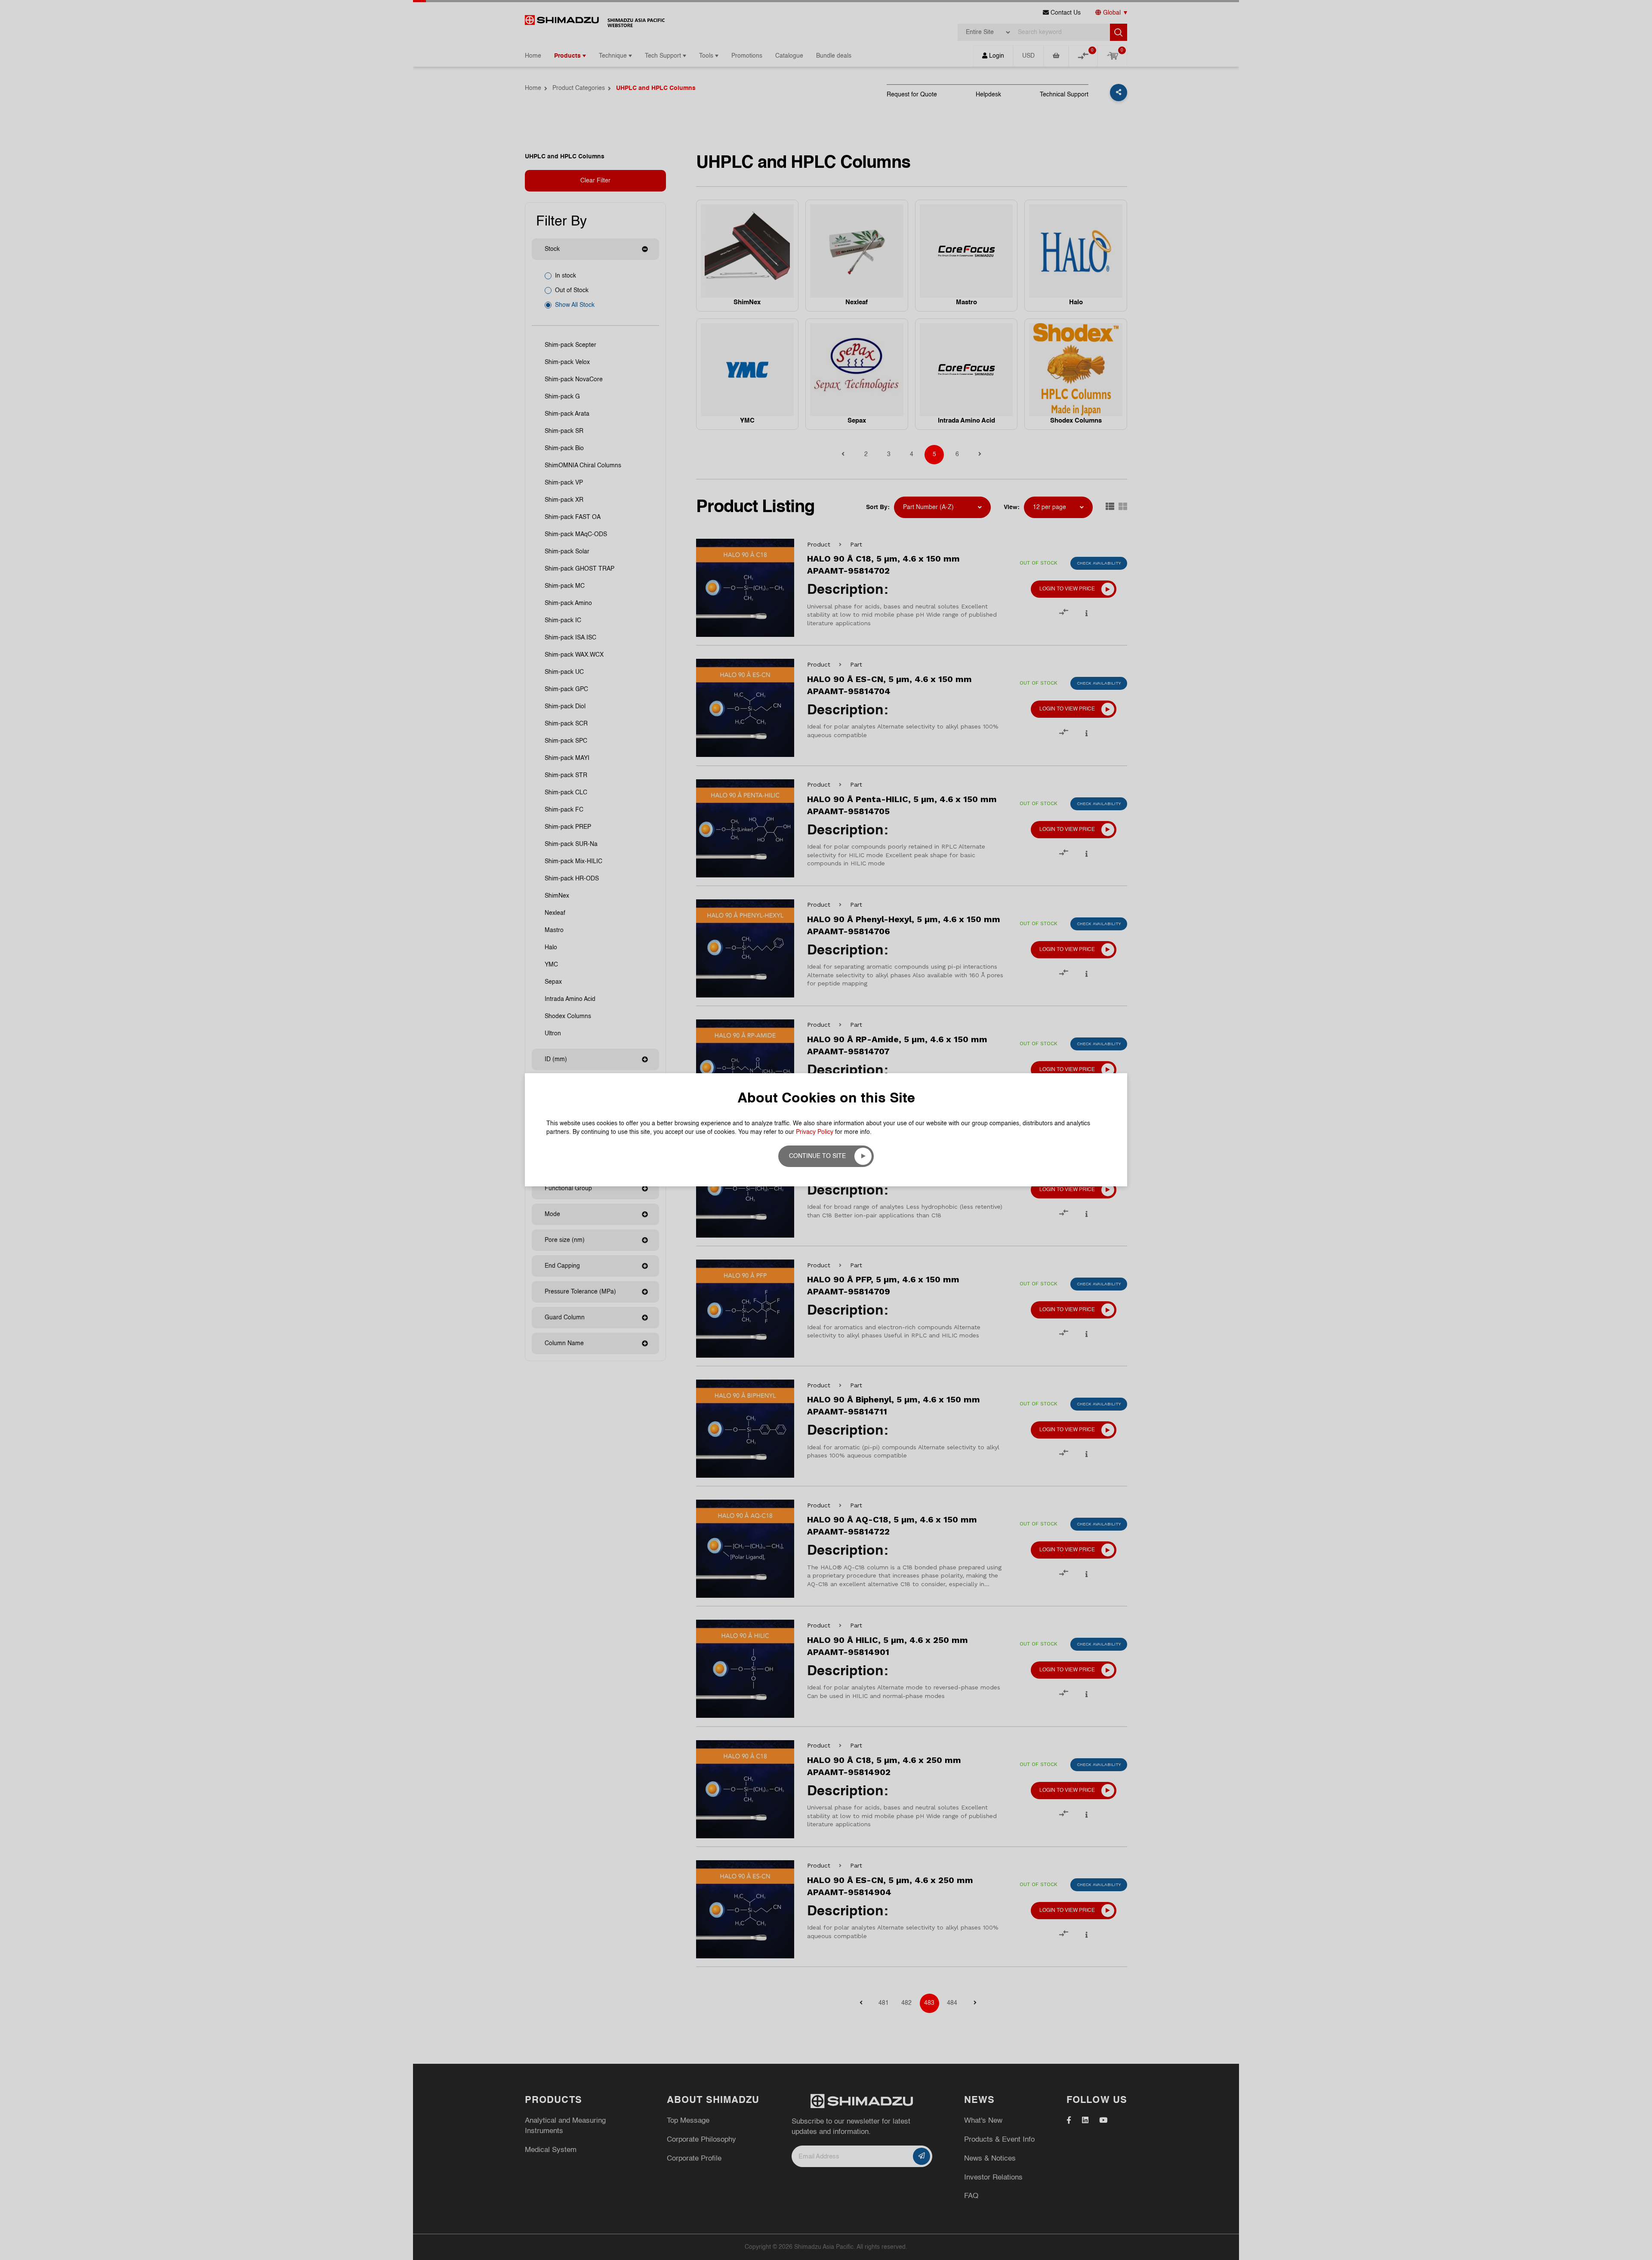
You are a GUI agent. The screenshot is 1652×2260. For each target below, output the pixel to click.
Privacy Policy (815, 1132)
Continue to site (817, 1156)
